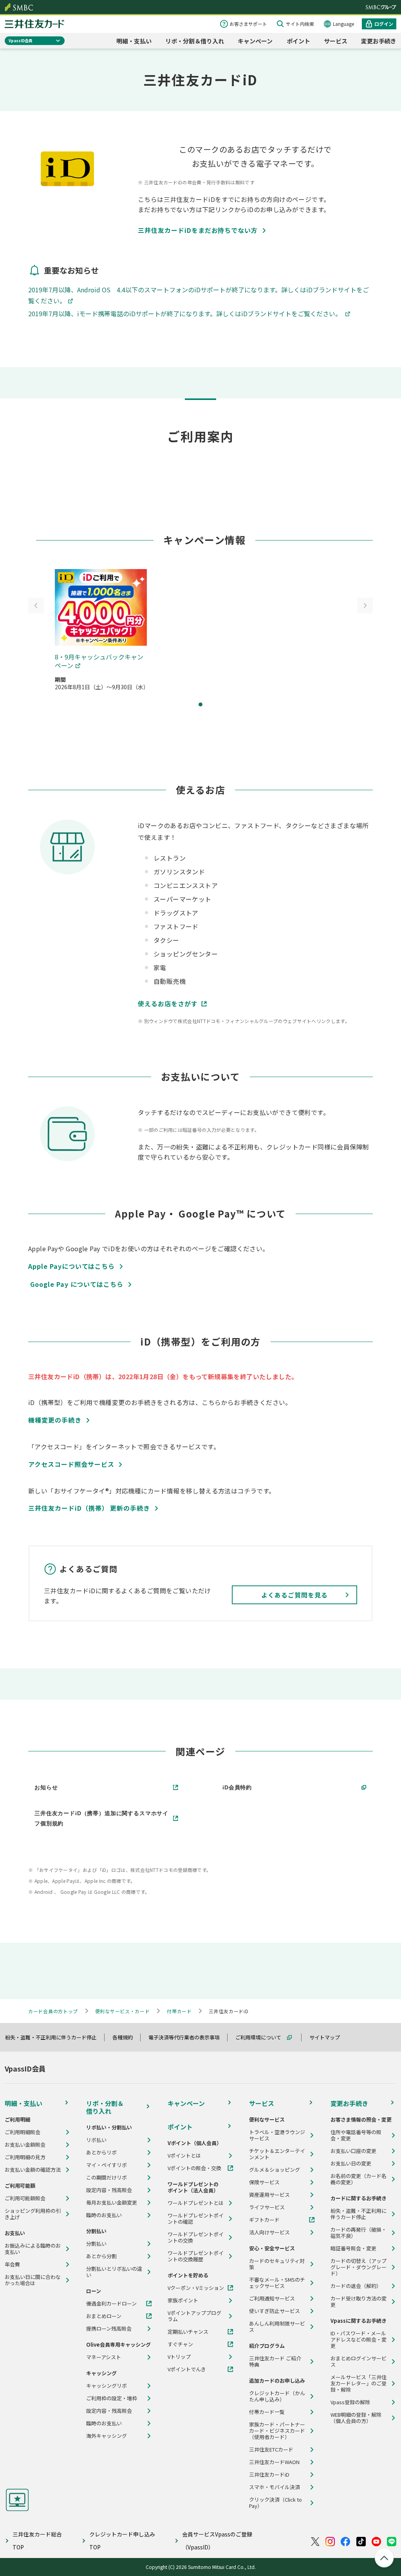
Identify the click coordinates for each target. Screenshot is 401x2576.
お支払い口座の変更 (353, 2151)
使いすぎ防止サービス (275, 2311)
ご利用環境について (262, 2037)
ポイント (298, 41)
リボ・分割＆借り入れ (195, 41)
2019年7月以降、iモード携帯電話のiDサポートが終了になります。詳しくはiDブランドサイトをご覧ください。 (186, 313)
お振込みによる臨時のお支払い (33, 2249)
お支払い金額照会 (25, 2145)
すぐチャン (180, 2344)
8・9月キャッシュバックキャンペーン (99, 661)
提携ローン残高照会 (109, 2329)
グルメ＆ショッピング (275, 2170)
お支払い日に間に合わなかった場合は (33, 2280)
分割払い (96, 2244)
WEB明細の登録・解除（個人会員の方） (356, 2418)
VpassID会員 (21, 41)
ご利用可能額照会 (25, 2198)
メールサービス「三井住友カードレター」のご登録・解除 (359, 2383)
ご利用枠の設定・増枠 (112, 2398)
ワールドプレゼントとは (196, 2203)
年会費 (12, 2264)
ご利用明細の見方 (25, 2157)
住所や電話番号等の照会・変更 (356, 2135)
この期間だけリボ (107, 2178)
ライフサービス (267, 2207)
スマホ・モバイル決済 (275, 2487)
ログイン (384, 24)
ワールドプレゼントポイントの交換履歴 (196, 2256)
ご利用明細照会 (23, 2132)
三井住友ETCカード (271, 2450)
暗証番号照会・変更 (353, 2248)
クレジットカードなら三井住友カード (34, 24)
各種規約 (126, 2037)
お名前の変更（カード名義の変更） (359, 2179)
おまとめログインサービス (359, 2362)
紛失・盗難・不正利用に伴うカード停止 (54, 2037)
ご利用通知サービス (272, 2299)
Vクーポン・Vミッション (196, 2288)
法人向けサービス (269, 2232)
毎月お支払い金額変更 (112, 2203)
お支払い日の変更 (351, 2163)
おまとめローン (104, 2316)
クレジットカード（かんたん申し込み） (277, 2396)
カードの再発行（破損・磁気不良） (359, 2233)
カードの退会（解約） (356, 2286)
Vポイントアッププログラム (194, 2316)
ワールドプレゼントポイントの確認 (196, 2219)
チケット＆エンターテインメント (277, 2154)
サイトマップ (328, 2037)
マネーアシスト (104, 2357)
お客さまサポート (248, 24)
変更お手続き (379, 41)
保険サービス (264, 2182)
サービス (336, 41)
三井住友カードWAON (274, 2462)
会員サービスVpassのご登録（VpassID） (217, 2541)
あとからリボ (101, 2153)
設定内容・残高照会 (109, 2190)
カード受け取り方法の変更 (359, 2302)
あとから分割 (101, 2256)
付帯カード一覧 (267, 2412)
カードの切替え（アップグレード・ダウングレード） (359, 2267)
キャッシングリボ (107, 2386)
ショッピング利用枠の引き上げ (33, 2214)
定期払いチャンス (188, 2332)
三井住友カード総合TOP (37, 2541)
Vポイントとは (184, 2156)
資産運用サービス (269, 2195)
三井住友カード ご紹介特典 (275, 2362)
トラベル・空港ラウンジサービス (277, 2135)
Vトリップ (179, 2357)
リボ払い (96, 2140)
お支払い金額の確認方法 (33, 2170)
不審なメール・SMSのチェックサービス (277, 2283)
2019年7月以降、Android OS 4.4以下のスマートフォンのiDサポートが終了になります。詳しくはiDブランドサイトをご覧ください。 (199, 295)
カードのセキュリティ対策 (277, 2264)
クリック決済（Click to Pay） (275, 2503)
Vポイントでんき (187, 2369)
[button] (200, 704)
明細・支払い (134, 41)
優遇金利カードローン (111, 2304)
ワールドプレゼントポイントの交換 (196, 2237)
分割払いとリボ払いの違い (114, 2272)
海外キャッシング (107, 2436)
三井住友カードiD (269, 2475)
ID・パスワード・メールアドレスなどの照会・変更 (359, 2340)
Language (343, 24)
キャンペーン (255, 41)
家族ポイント (183, 2300)
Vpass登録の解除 (350, 2402)
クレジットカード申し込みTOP (122, 2541)
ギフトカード (264, 2220)
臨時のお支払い (104, 2215)
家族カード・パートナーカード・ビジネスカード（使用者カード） (277, 2431)
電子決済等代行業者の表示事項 (188, 2037)
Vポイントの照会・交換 (194, 2168)
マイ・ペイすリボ (107, 2165)
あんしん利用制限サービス (277, 2327)
